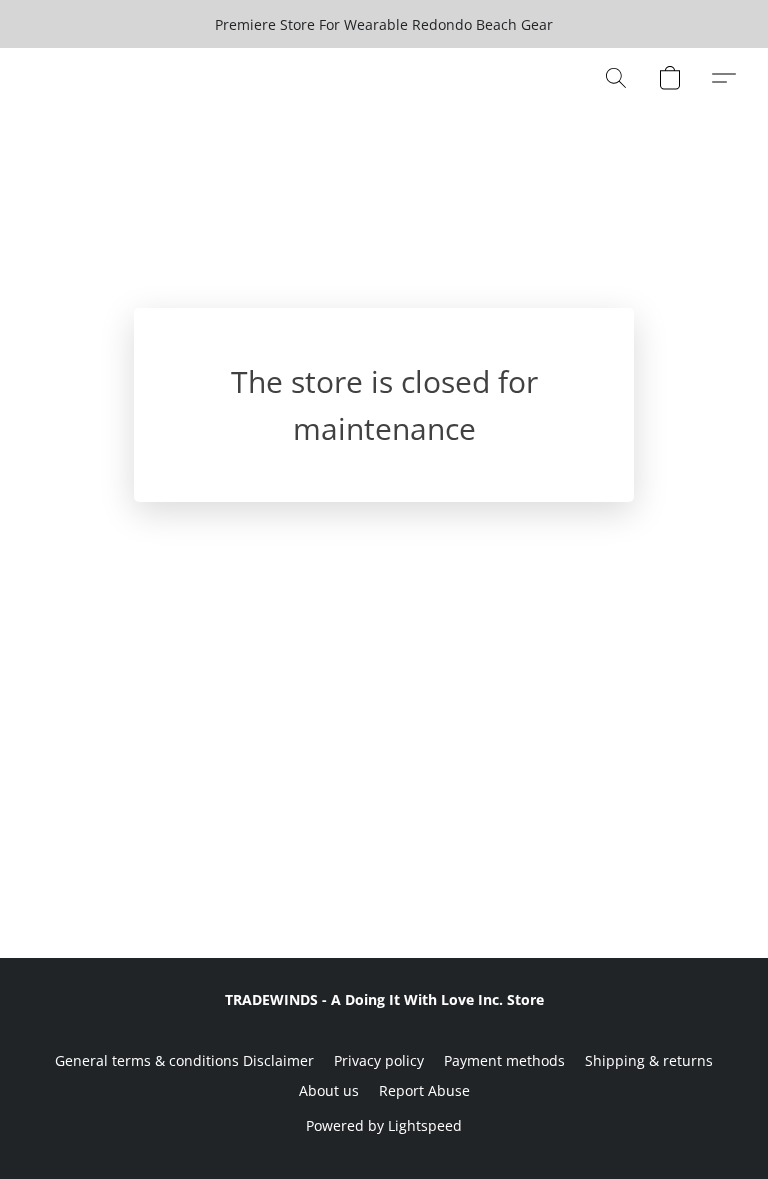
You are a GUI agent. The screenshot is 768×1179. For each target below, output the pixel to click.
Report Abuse (424, 1090)
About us (329, 1090)
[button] (616, 78)
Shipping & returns (649, 1060)
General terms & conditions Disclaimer (184, 1060)
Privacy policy (379, 1060)
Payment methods (504, 1060)
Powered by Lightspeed (384, 1125)
